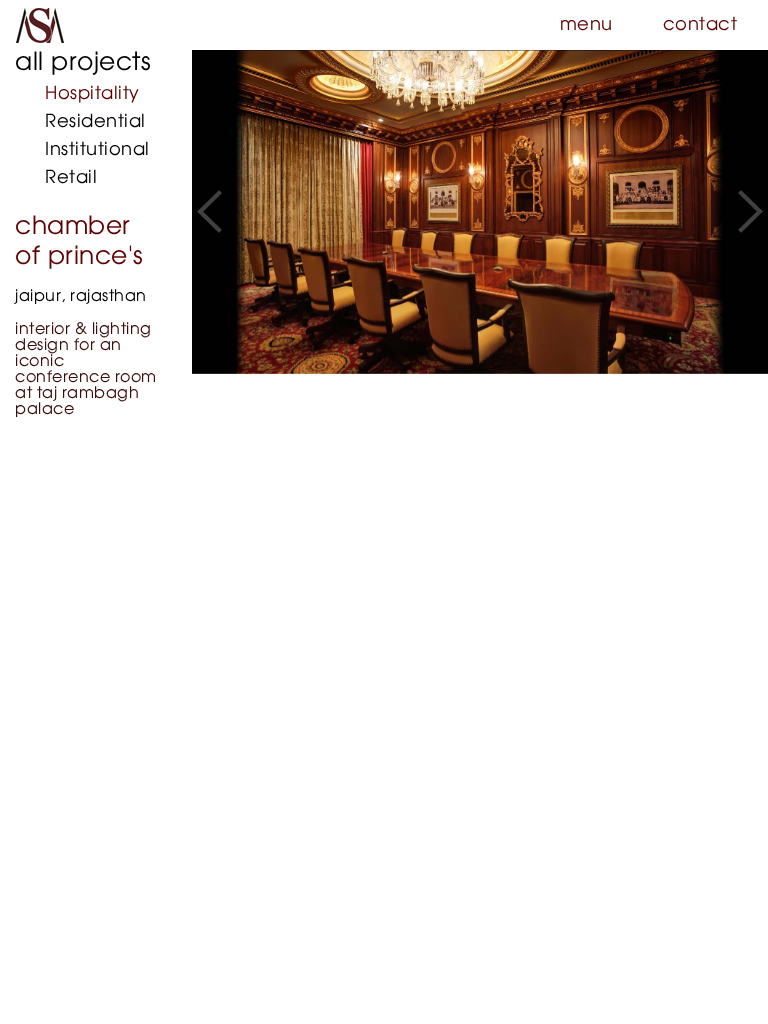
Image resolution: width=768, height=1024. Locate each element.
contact (700, 25)
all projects (83, 62)
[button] (209, 212)
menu (586, 25)
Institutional (97, 150)
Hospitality (92, 94)
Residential (95, 122)
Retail (71, 178)
